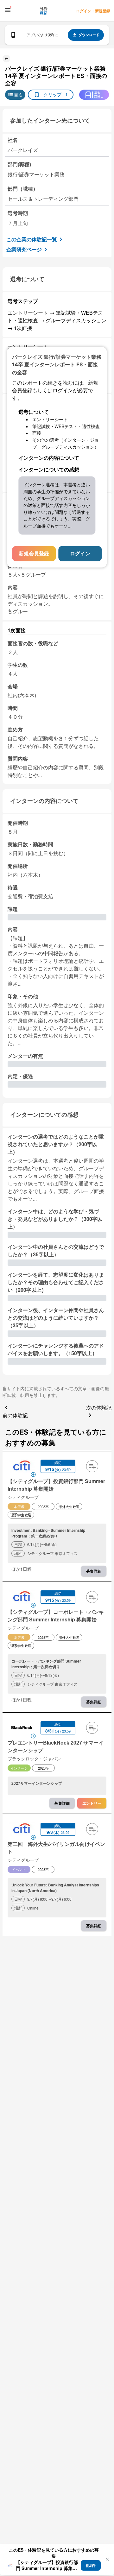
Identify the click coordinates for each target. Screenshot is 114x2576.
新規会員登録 (34, 553)
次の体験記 (99, 1408)
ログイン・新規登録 (93, 11)
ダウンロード (89, 35)
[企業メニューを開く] (22, 1467)
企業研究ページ (24, 249)
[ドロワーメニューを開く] (8, 10)
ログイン (80, 553)
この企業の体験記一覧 (32, 239)
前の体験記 (15, 1415)
